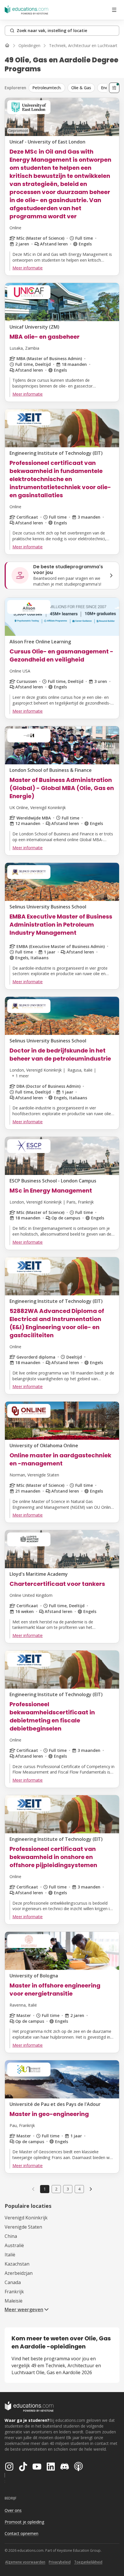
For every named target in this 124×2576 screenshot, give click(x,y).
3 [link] (68, 2189)
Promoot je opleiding (24, 2522)
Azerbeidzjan (19, 2273)
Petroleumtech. (47, 88)
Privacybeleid (60, 2562)
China (11, 2236)
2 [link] (56, 2189)
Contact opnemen (21, 2533)
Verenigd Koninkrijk (26, 2218)
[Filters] (114, 88)
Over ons (13, 2510)
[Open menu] (114, 10)
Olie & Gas (81, 88)
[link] (91, 2189)
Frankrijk (14, 2292)
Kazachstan (17, 2264)
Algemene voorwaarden (25, 2562)
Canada (13, 2282)
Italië (10, 2255)
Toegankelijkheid (88, 2562)
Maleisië (14, 2301)
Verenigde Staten (23, 2227)
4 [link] (79, 2189)
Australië (14, 2245)
